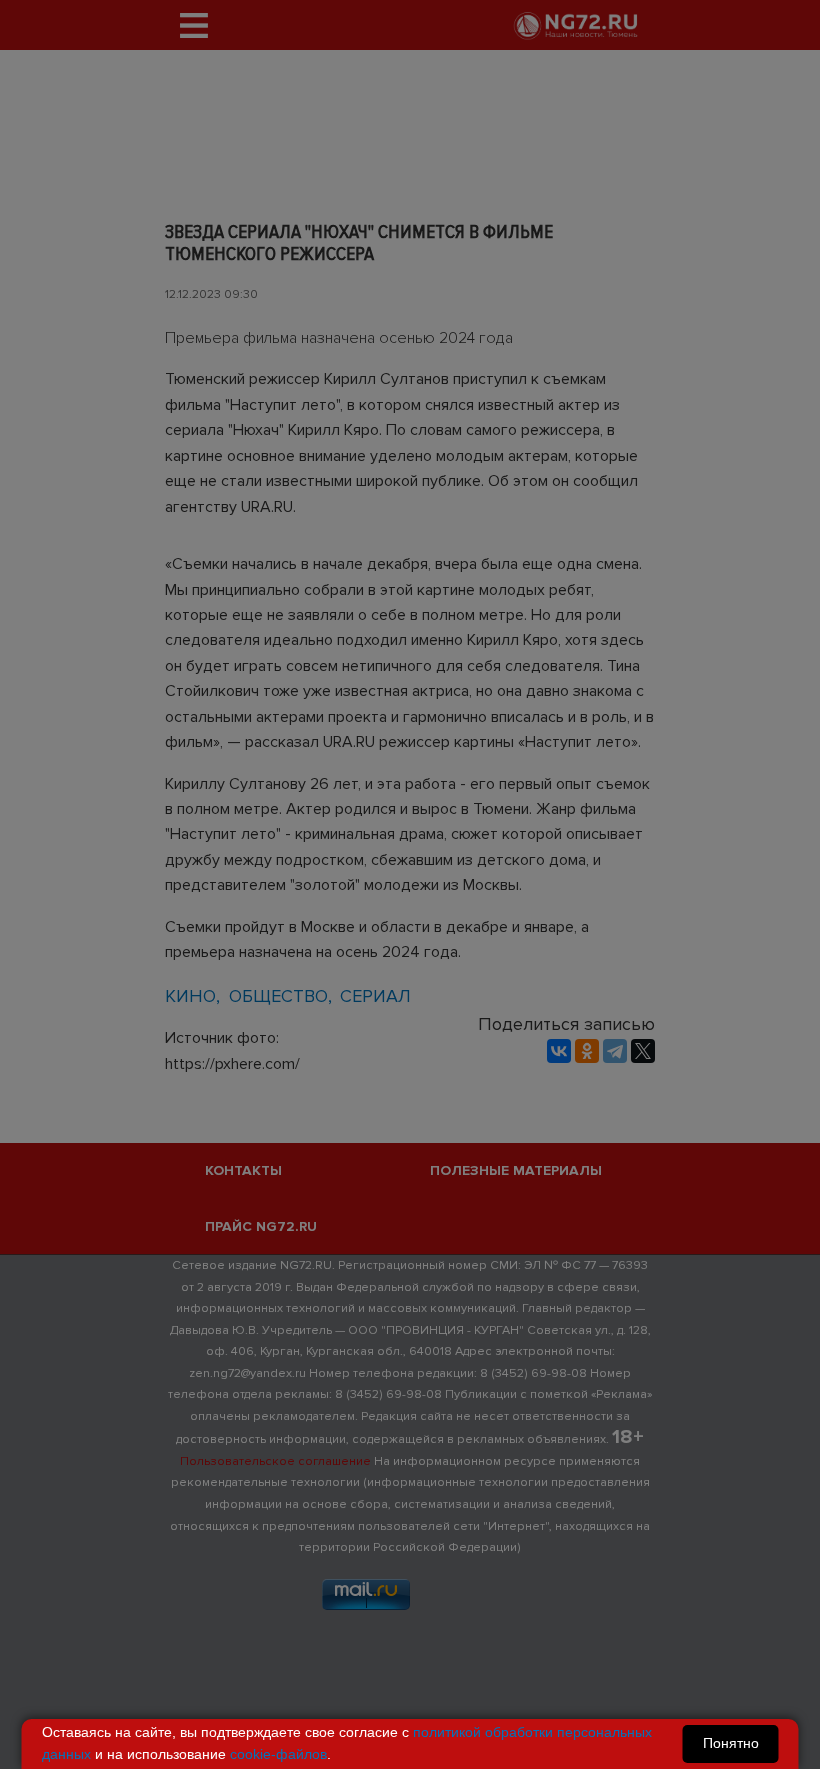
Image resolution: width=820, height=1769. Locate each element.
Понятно (731, 1743)
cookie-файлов (278, 1754)
